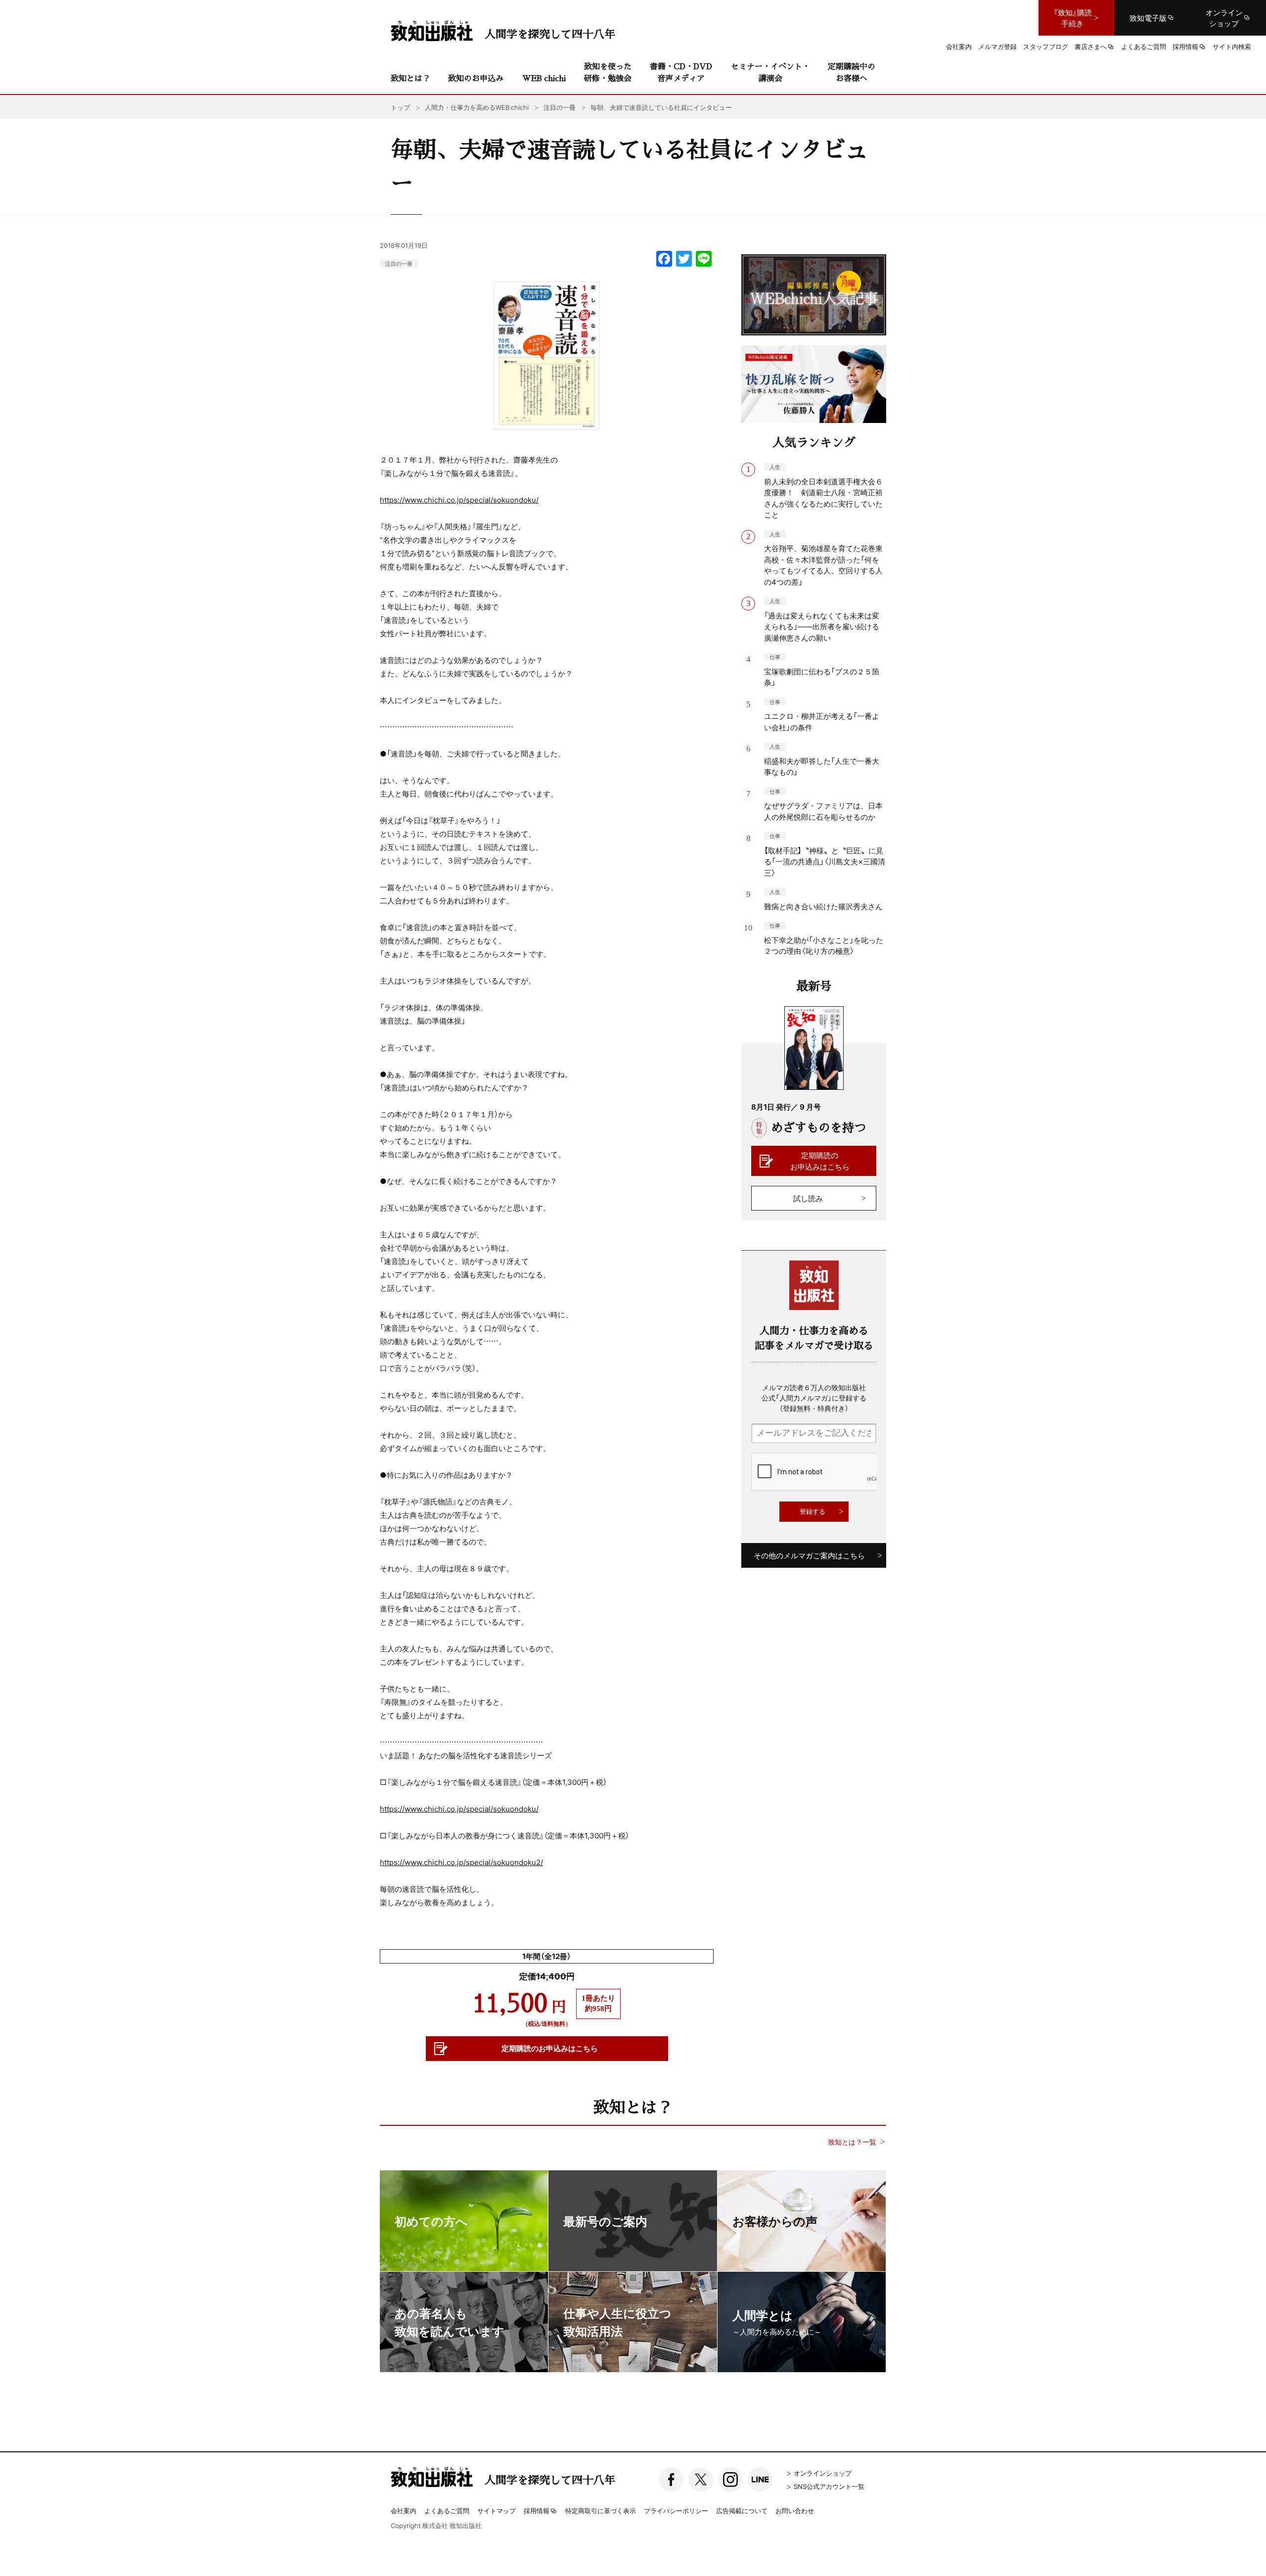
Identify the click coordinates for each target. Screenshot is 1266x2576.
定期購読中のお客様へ (852, 72)
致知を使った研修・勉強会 (608, 72)
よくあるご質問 (447, 2510)
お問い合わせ (795, 2510)
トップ (400, 107)
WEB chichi (544, 78)
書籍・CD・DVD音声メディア (681, 72)
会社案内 (404, 2510)
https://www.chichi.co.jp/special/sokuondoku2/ (461, 1862)
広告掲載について (742, 2510)
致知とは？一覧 (852, 2142)
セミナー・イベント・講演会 (770, 72)
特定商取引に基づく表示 (601, 2510)
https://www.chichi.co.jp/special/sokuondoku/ (459, 500)
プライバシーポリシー (676, 2510)
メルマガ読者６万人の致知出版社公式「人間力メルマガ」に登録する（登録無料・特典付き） (814, 1398)
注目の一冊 (399, 263)
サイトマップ (497, 2510)
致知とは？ (410, 78)
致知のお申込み (476, 78)
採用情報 (537, 2511)
